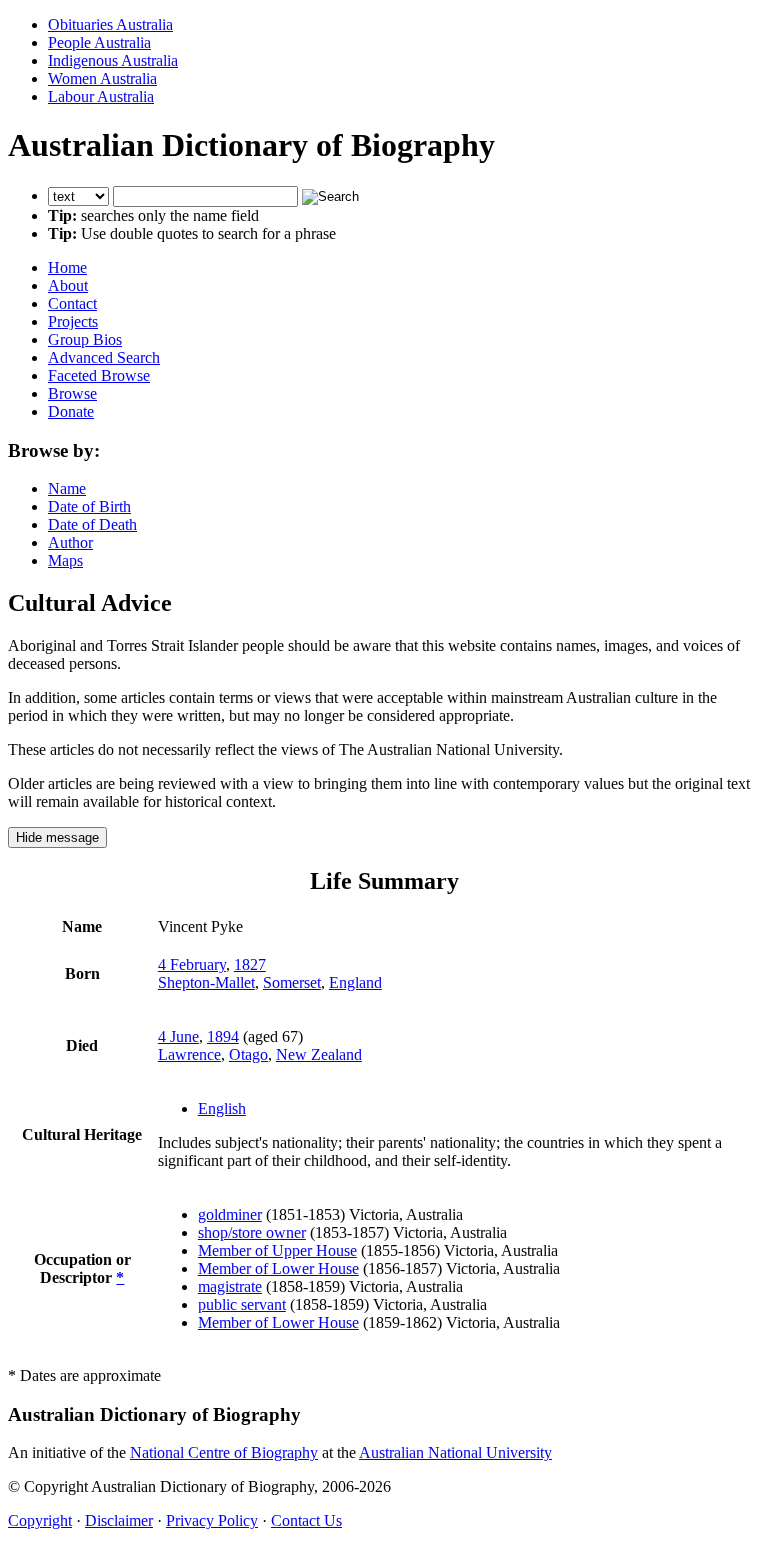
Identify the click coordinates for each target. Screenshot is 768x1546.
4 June (178, 1036)
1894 (223, 1036)
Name (67, 488)
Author (70, 542)
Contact (72, 303)
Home (67, 267)
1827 (250, 964)
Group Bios (85, 339)
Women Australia (102, 78)
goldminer (230, 1214)
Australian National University (455, 1452)
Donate (71, 411)
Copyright (40, 1520)
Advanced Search (104, 357)
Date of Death (92, 524)
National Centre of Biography (224, 1452)
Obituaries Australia (110, 24)
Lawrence (189, 1054)
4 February (192, 964)
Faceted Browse (99, 375)
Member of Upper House (277, 1250)
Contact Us (306, 1520)
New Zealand (319, 1054)
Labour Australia (101, 96)
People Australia (99, 42)
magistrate (230, 1286)
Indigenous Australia (113, 60)
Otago (248, 1054)
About (68, 285)
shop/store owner (252, 1232)
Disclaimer (119, 1520)
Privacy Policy (212, 1520)
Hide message (57, 837)
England (355, 982)
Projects (73, 321)
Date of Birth (89, 506)
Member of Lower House (278, 1268)
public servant (242, 1304)
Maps (65, 560)
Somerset (292, 982)
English (222, 1108)
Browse (72, 393)
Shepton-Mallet (206, 982)
